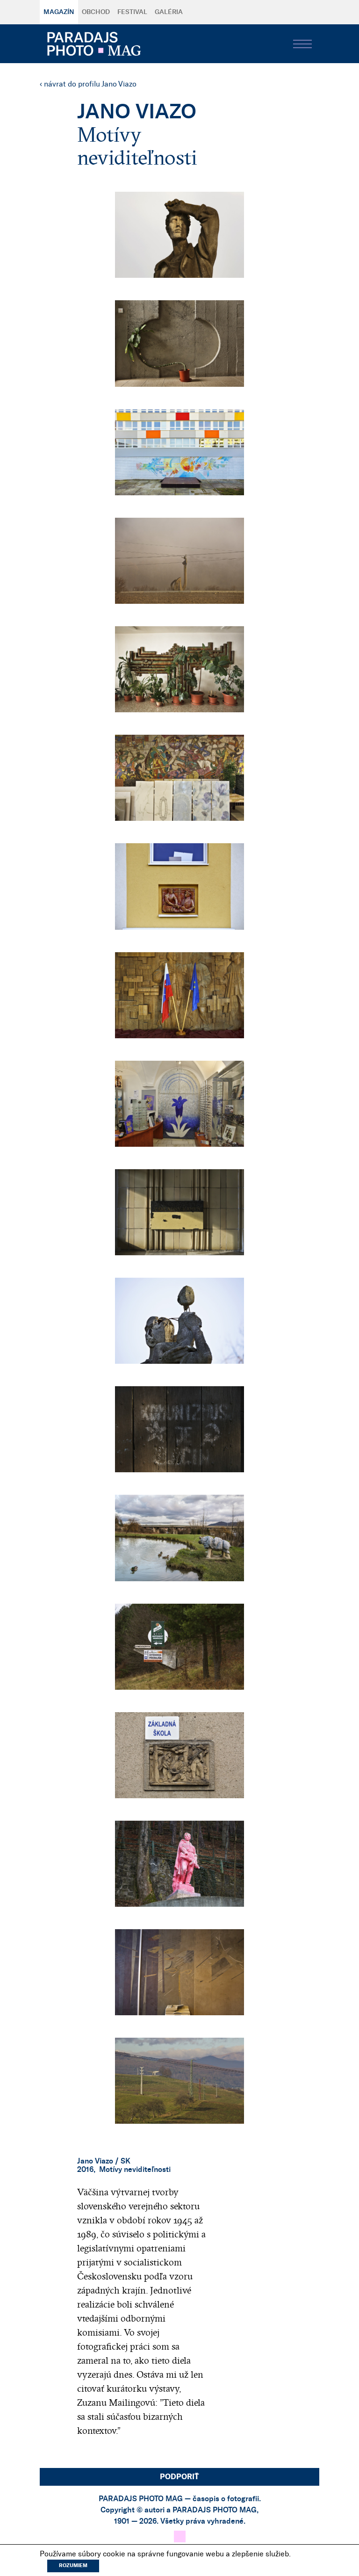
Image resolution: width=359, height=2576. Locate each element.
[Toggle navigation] (302, 44)
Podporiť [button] (179, 2477)
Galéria (169, 12)
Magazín (59, 12)
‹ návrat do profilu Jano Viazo (88, 84)
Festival (132, 12)
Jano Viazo (95, 2161)
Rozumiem (73, 2565)
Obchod (96, 12)
